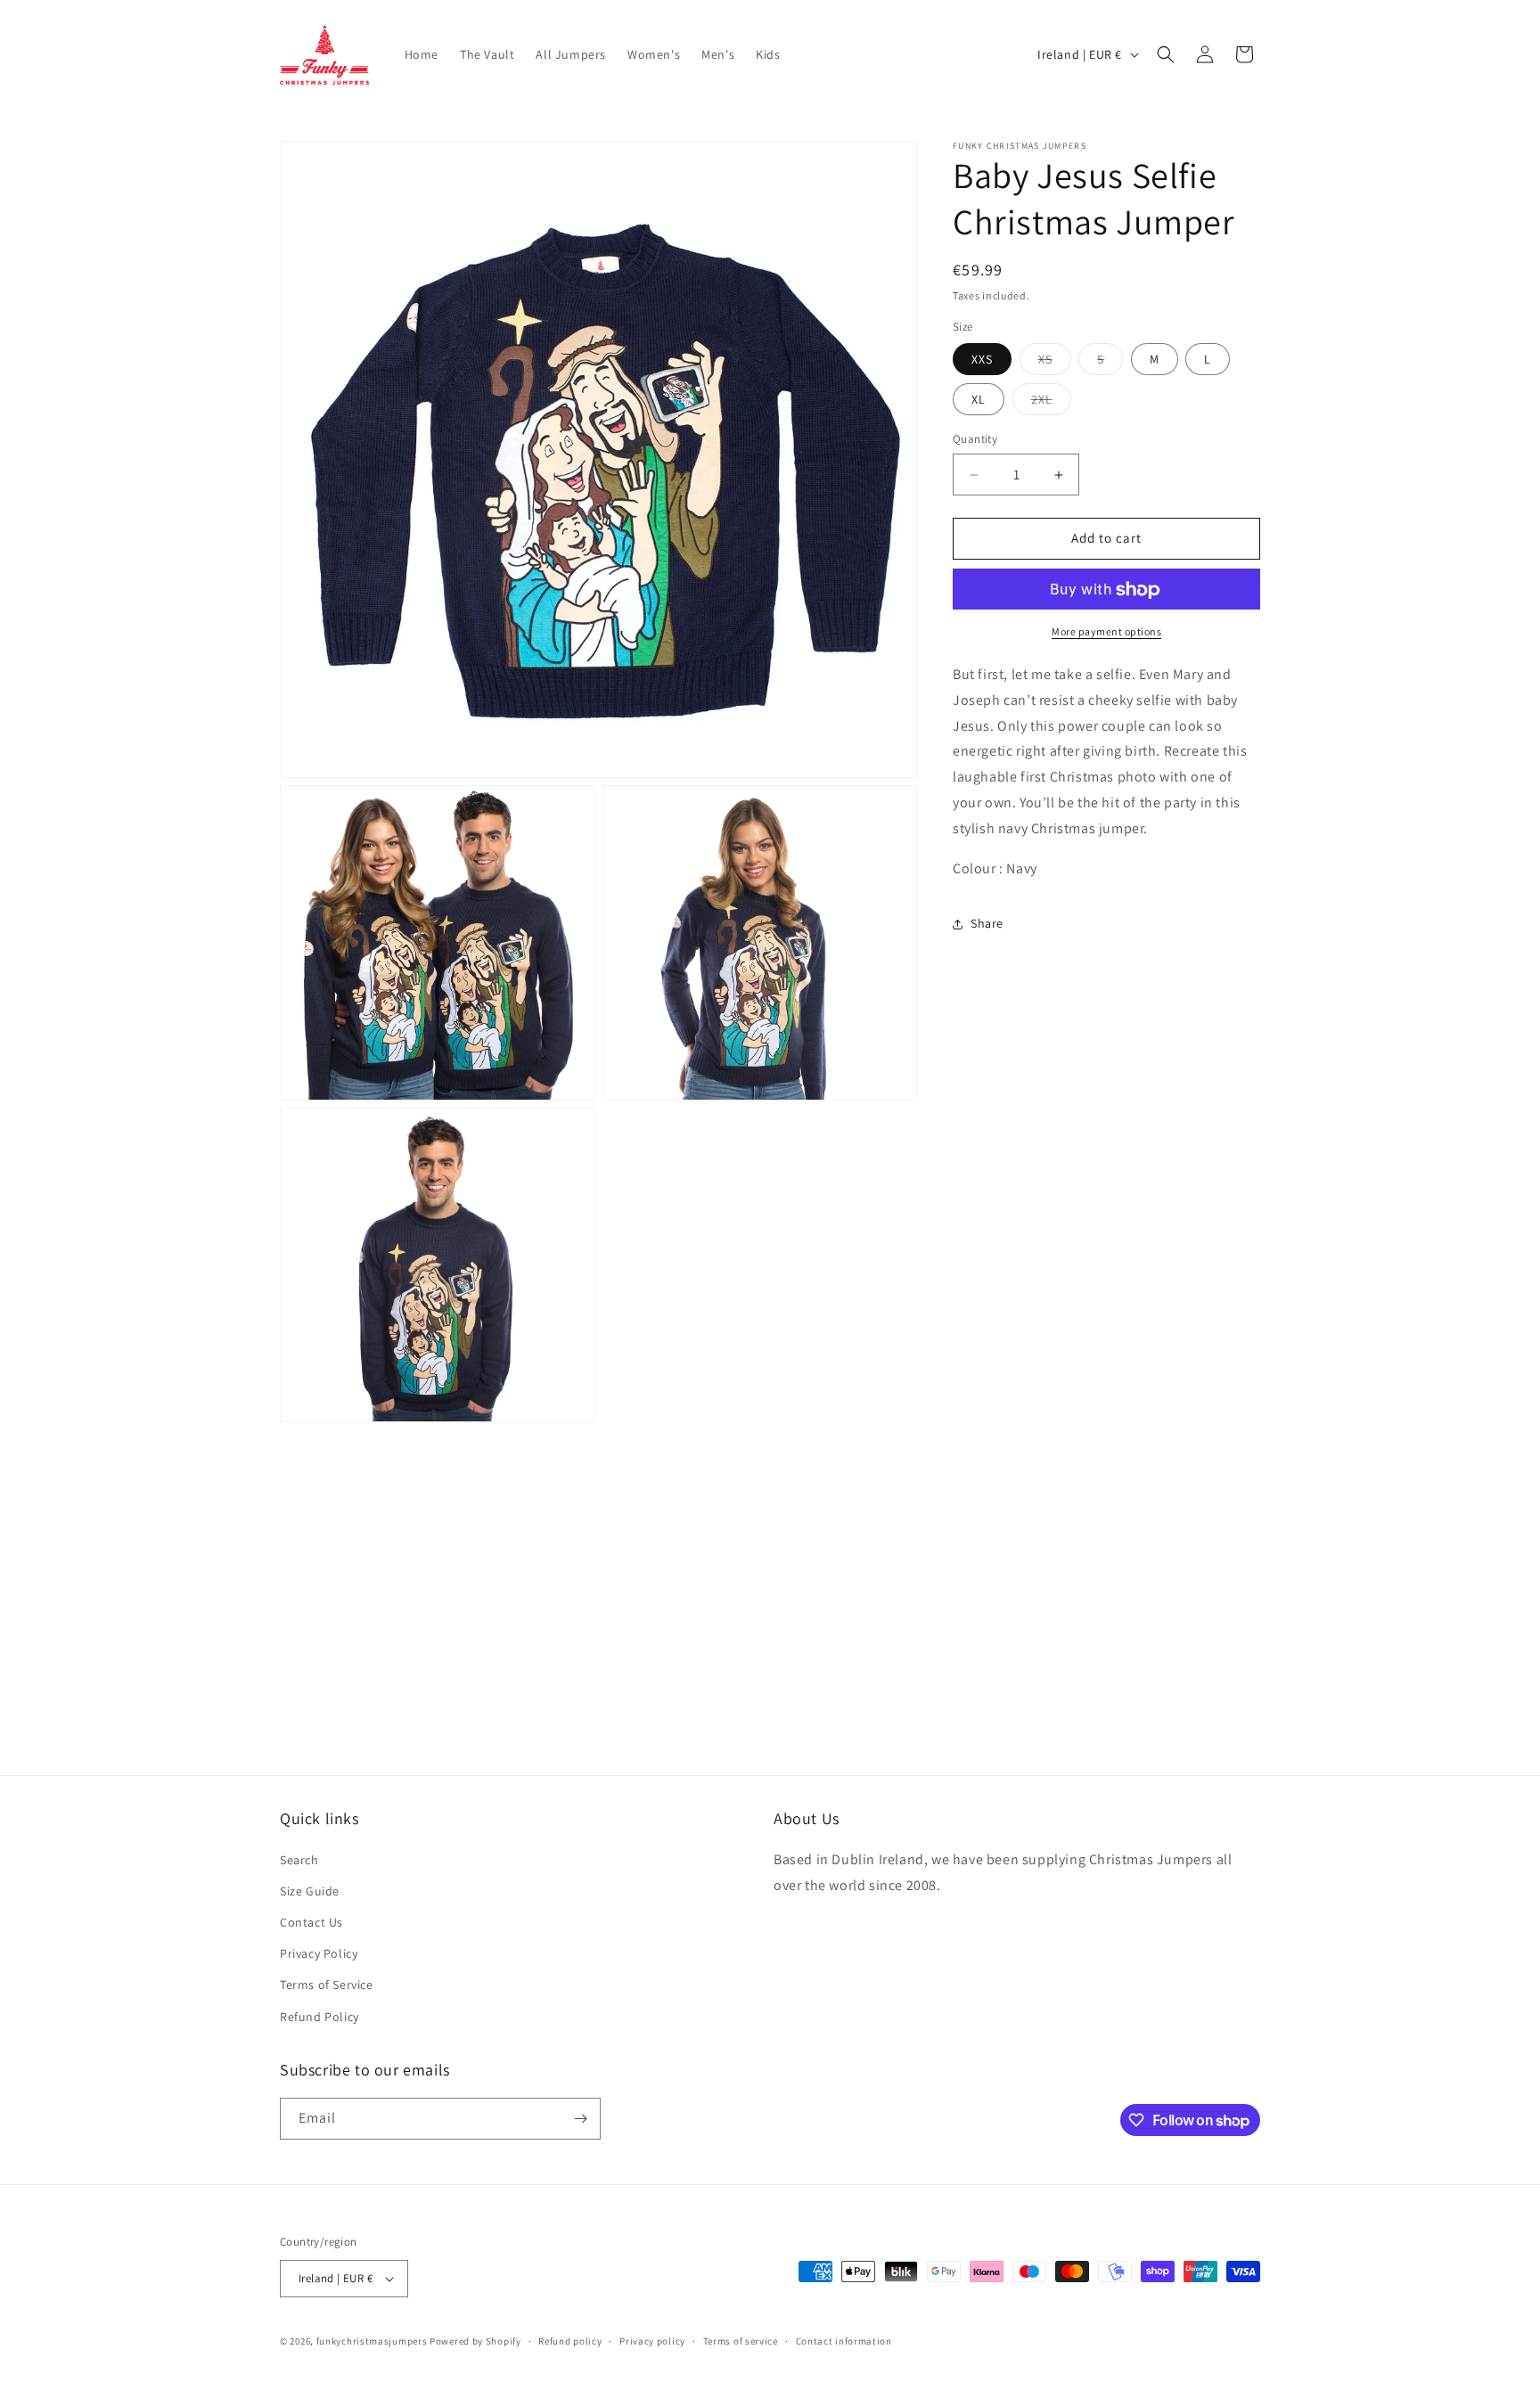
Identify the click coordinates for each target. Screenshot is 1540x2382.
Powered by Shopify (475, 2341)
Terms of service (741, 2341)
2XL (1051, 404)
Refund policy (570, 2341)
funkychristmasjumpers (372, 2341)
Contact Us (311, 1922)
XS (1055, 364)
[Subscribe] (580, 2119)
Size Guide (310, 1891)
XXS (982, 360)
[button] (1166, 54)
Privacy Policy (319, 1953)
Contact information (844, 2341)
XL (979, 400)
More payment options (1106, 632)
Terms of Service (327, 1985)
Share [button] (987, 924)
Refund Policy (319, 2017)
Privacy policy (652, 2341)
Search (299, 1860)
